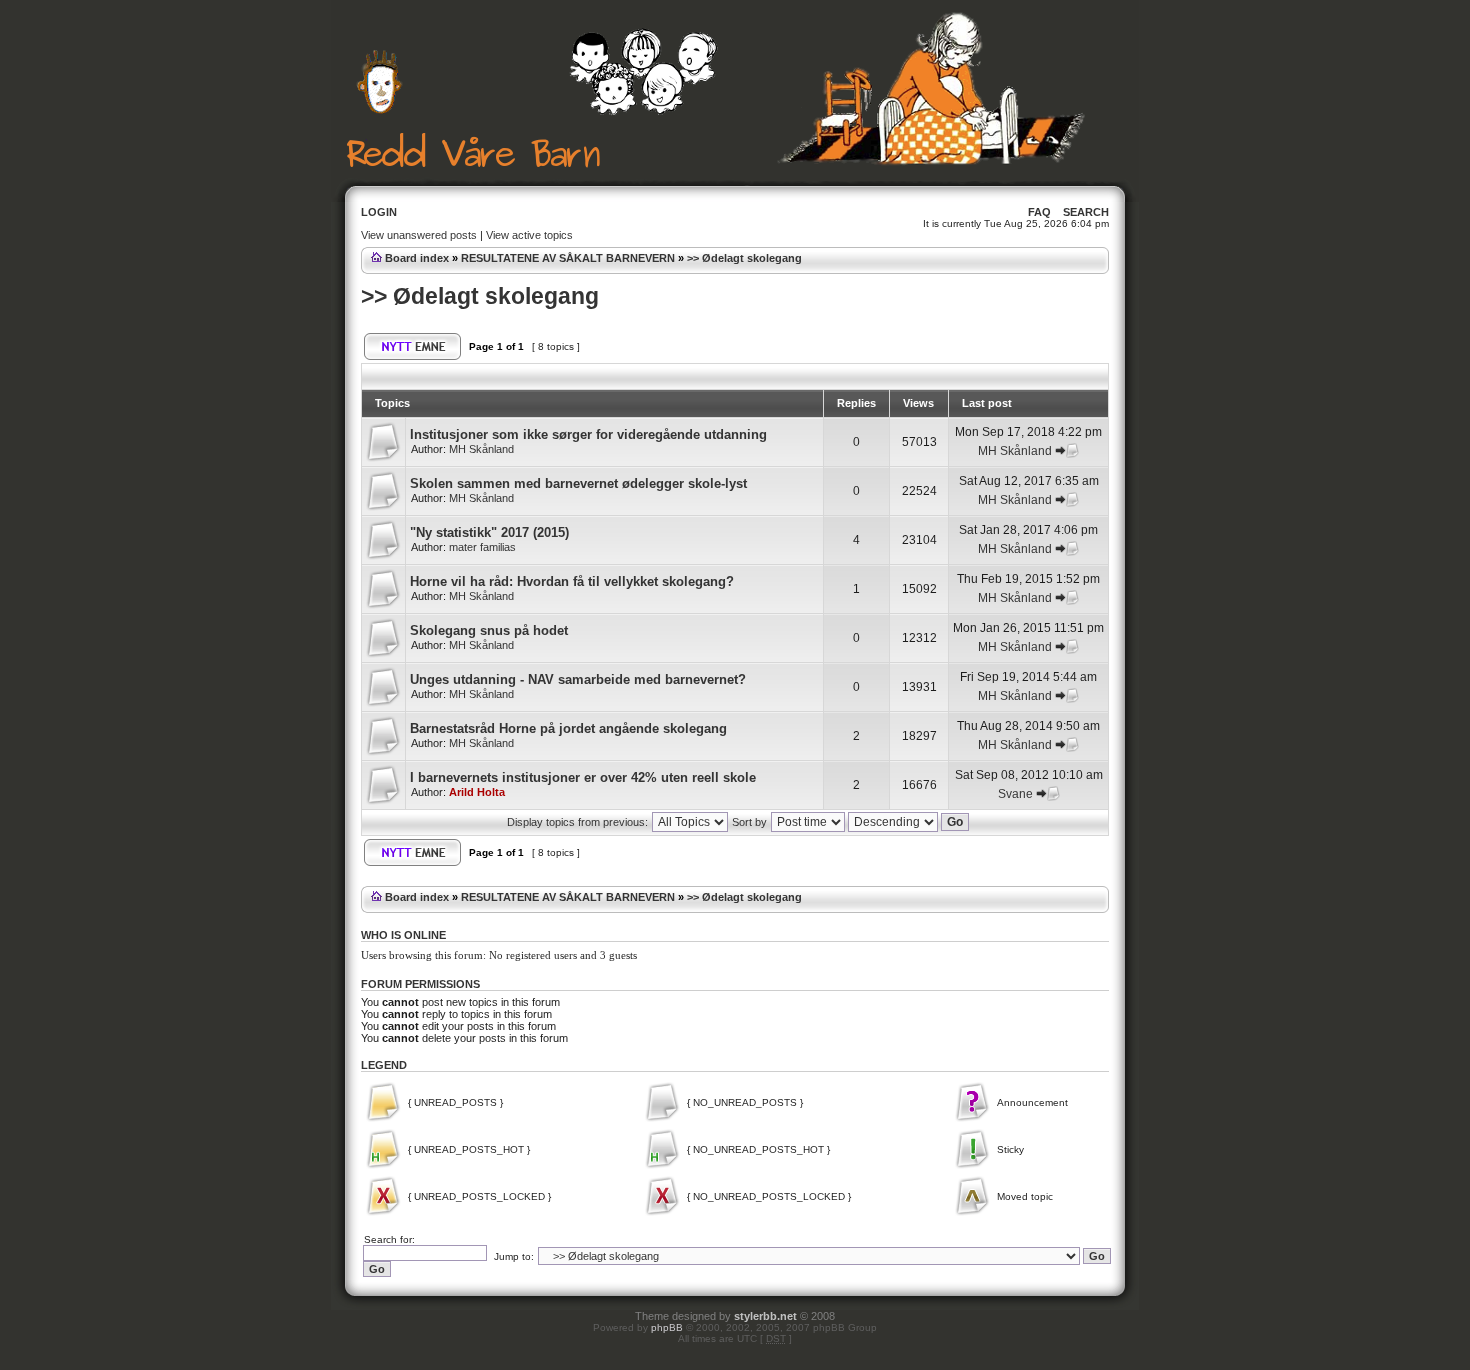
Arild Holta (477, 792)
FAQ (1039, 212)
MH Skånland (481, 449)
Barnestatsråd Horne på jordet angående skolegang (568, 728)
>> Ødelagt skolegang (744, 258)
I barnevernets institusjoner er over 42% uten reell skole (583, 777)
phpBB (667, 1327)
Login (379, 212)
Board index (417, 258)
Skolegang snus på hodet (489, 630)
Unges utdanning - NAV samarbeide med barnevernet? (578, 679)
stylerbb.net (765, 1316)
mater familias (482, 547)
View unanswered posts (419, 235)
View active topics (529, 235)
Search (1086, 212)
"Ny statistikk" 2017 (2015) (489, 532)
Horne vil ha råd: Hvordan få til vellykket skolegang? (572, 581)
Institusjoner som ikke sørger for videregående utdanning (588, 434)
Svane (1015, 794)
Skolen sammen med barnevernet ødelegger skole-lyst (578, 483)
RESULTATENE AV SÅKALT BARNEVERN (568, 258)
